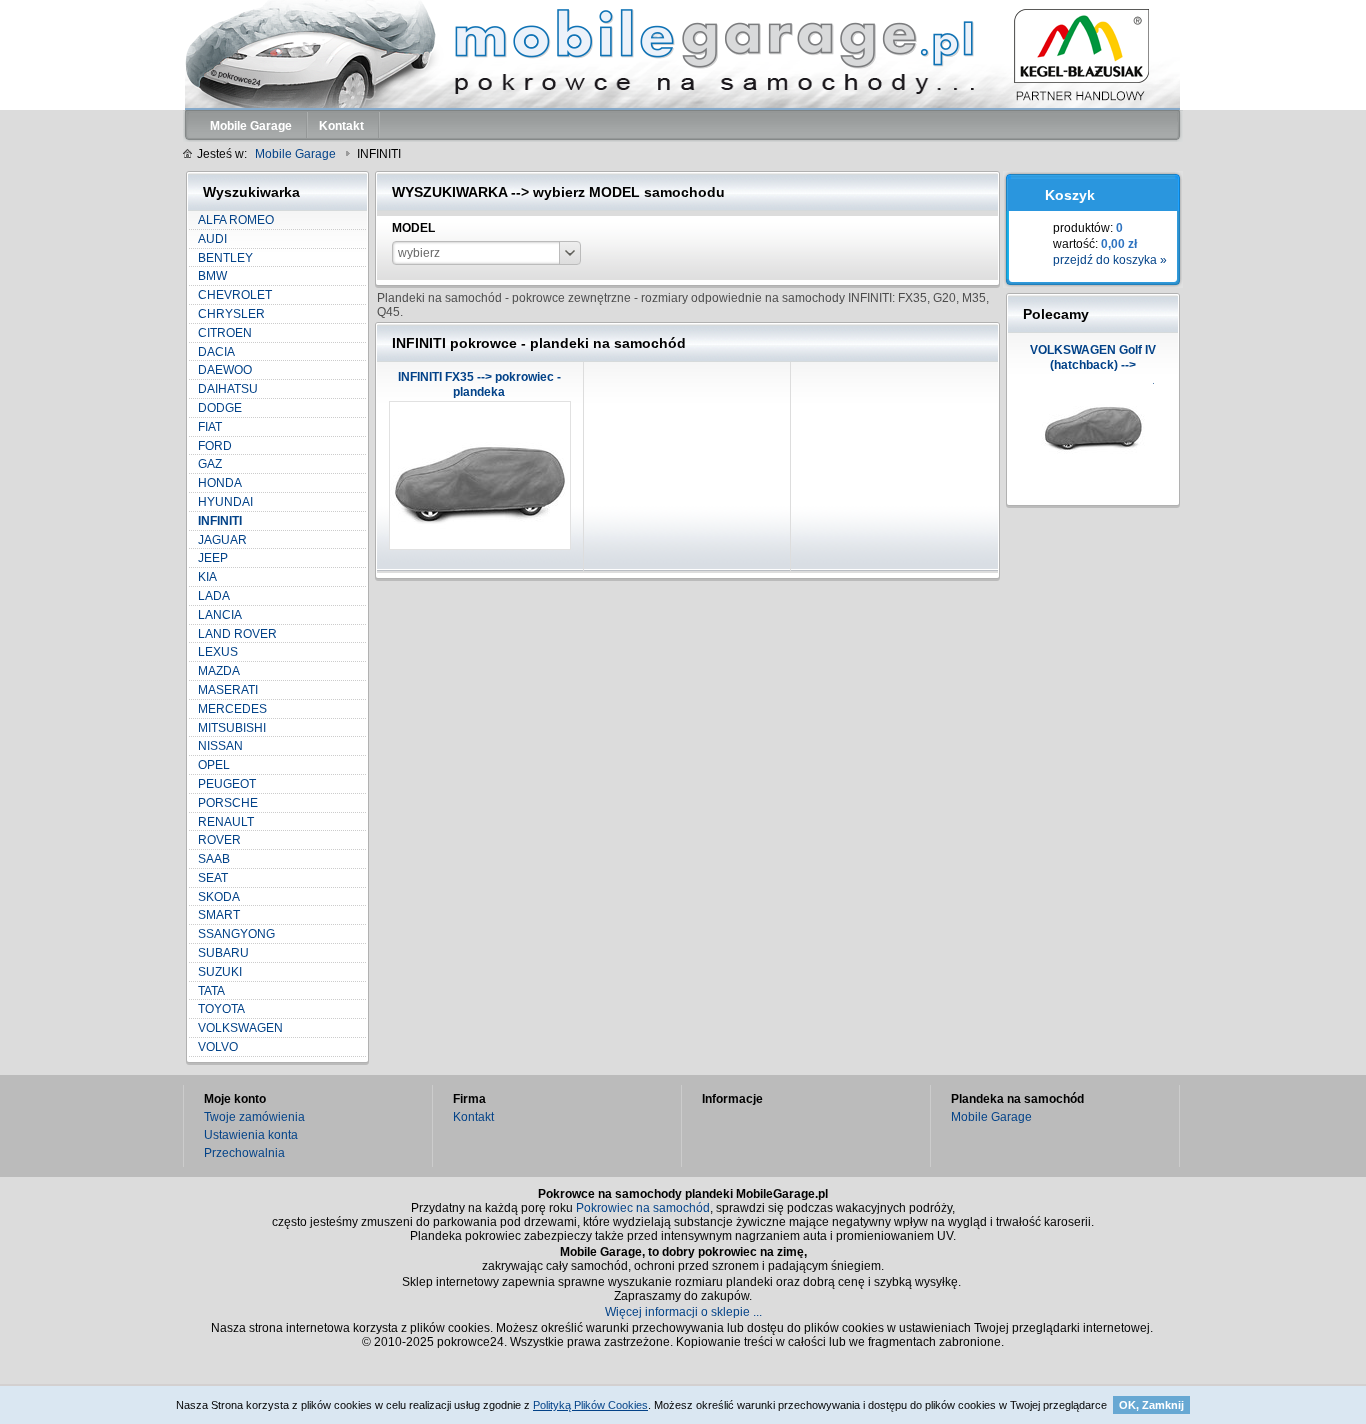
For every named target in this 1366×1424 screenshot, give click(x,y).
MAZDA (219, 671)
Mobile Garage (991, 1117)
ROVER (219, 840)
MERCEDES (232, 709)
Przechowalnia (244, 1153)
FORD (215, 446)
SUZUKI (220, 972)
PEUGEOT (227, 784)
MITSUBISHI (232, 728)
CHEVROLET (235, 295)
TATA (211, 991)
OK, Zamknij (1151, 1405)
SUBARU (223, 953)
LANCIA (220, 615)
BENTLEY (225, 258)
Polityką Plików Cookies (590, 1405)
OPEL (214, 765)
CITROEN (225, 333)
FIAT (210, 427)
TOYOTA (221, 1009)
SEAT (213, 878)
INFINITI (220, 521)
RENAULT (226, 822)
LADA (214, 596)
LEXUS (218, 652)
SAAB (214, 859)
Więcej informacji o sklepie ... (683, 1312)
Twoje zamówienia (254, 1117)
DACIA (216, 352)
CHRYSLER (231, 314)
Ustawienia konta (251, 1135)
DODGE (220, 408)
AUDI (212, 239)
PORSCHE (228, 803)
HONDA (220, 483)
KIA (207, 577)
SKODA (219, 897)
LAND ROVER (237, 634)
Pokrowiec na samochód (643, 1208)
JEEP (213, 558)
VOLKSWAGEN (240, 1028)
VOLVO (218, 1047)
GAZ (210, 464)
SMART (219, 915)
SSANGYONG (236, 934)
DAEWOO (225, 370)
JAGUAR (222, 540)
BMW (212, 276)
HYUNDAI (225, 502)
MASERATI (228, 690)
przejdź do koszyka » (1110, 260)
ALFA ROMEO (236, 220)
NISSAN (220, 746)
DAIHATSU (228, 389)
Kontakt (473, 1117)
